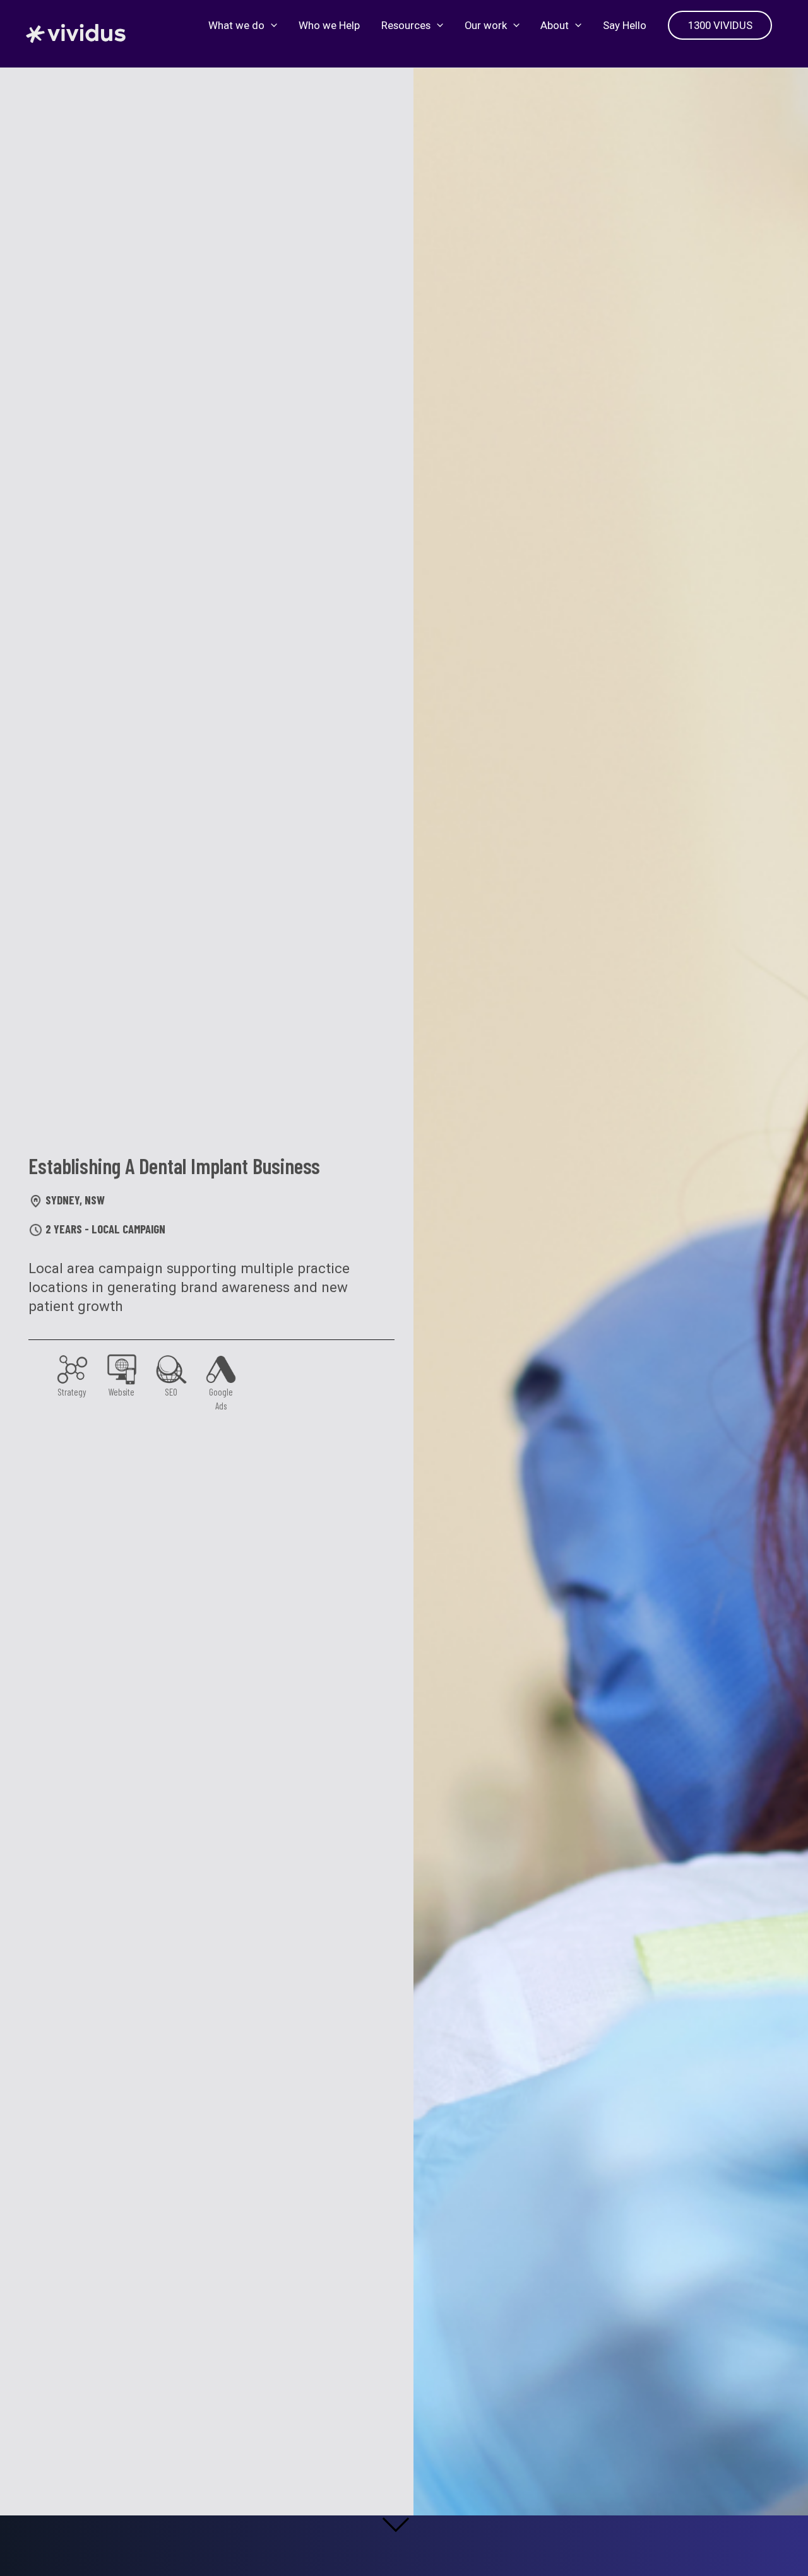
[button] (271, 25)
